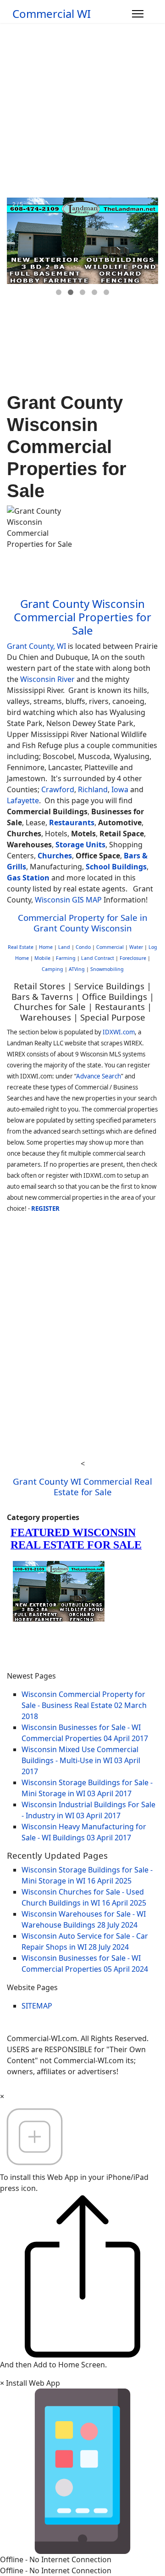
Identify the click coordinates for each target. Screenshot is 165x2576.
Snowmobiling (107, 969)
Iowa (120, 789)
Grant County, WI (36, 646)
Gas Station (28, 878)
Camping (52, 969)
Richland (93, 789)
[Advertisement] (82, 110)
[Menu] (138, 14)
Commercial (110, 947)
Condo (82, 947)
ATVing (77, 969)
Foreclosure (133, 958)
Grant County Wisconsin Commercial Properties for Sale (82, 617)
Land (64, 947)
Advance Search (99, 1076)
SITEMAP (37, 2006)
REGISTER (45, 1209)
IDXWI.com (119, 1032)
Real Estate (21, 947)
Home (46, 947)
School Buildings (116, 867)
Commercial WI (52, 14)
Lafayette (23, 800)
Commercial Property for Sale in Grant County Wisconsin (83, 922)
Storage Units (80, 845)
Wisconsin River (47, 679)
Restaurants (72, 823)
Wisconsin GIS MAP (68, 900)
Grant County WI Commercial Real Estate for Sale (82, 1486)
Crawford (58, 789)
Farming (66, 958)
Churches (55, 856)
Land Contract (98, 958)
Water (136, 947)
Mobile (42, 958)
